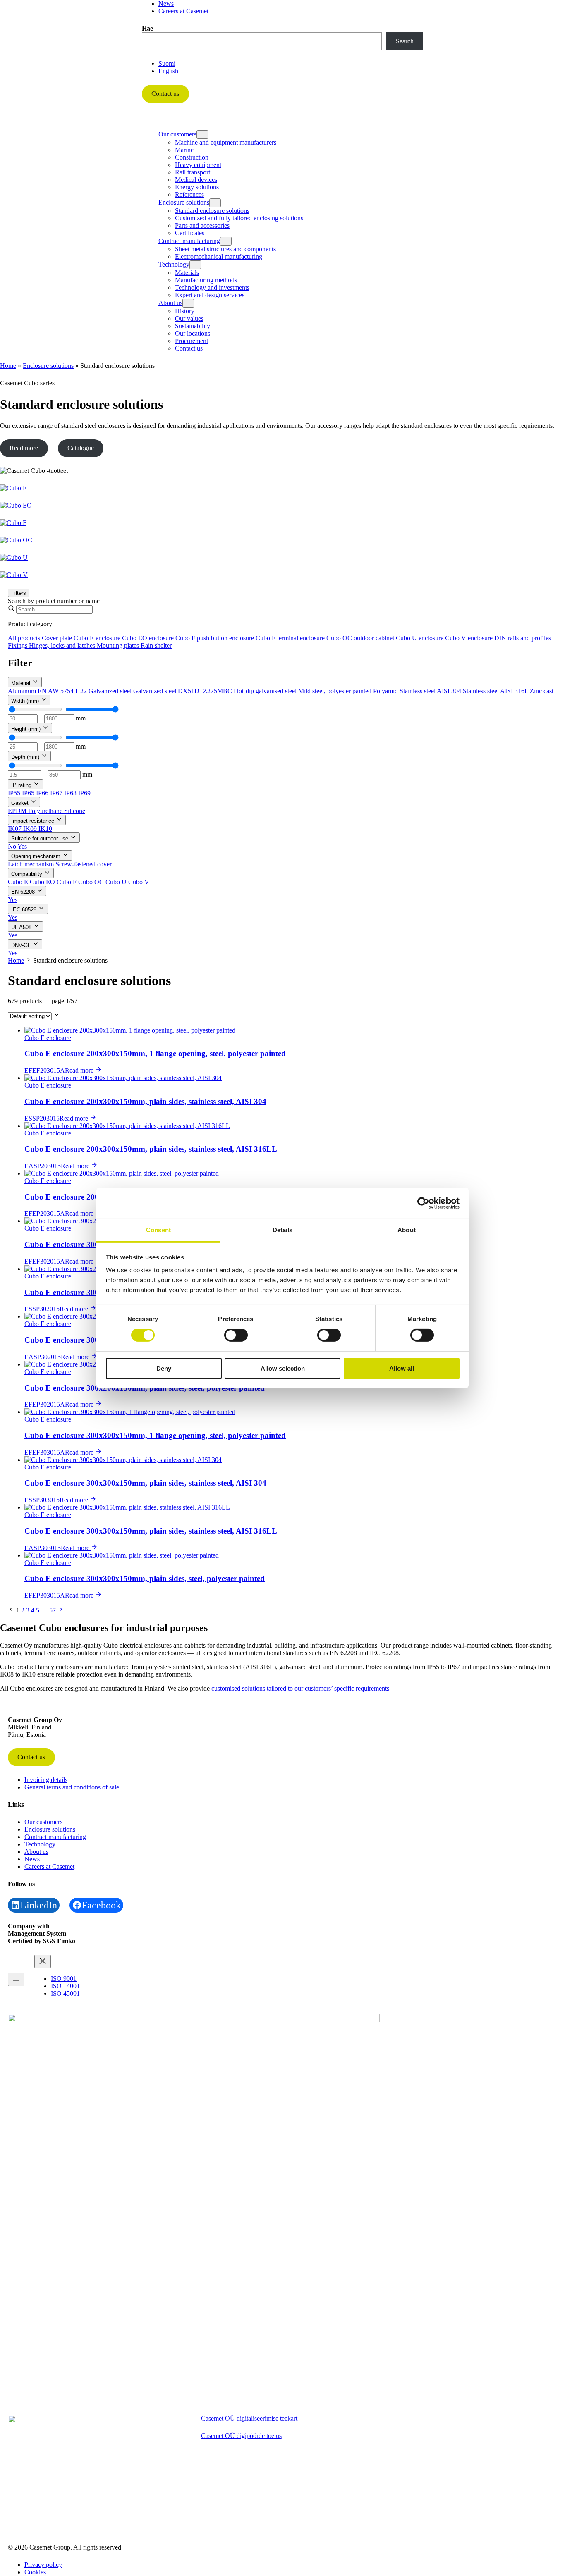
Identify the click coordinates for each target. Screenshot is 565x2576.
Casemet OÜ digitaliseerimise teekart (249, 2418)
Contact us (165, 94)
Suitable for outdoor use (41, 838)
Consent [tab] (158, 1230)
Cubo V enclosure (470, 638)
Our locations (193, 333)
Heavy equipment (198, 165)
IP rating (22, 785)
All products (25, 638)
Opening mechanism (37, 856)
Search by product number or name (54, 601)
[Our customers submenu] (202, 135)
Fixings (18, 645)
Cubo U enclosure (420, 638)
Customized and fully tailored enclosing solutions (239, 218)
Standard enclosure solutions (212, 211)
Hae (147, 28)
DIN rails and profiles (523, 638)
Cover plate (58, 638)
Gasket (21, 803)
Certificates (190, 233)
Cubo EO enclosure (149, 638)
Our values (189, 318)
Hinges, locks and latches (63, 645)
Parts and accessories (202, 225)
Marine (184, 150)
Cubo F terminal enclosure (291, 638)
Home (8, 366)
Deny (164, 1368)
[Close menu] (43, 1962)
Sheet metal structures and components (225, 249)
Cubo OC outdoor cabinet (361, 638)
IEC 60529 (25, 910)
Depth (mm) (26, 757)
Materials (187, 273)
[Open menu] (16, 1979)
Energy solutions (197, 187)
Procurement (192, 341)
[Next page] (61, 1610)
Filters (19, 593)
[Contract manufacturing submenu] (226, 241)
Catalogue (81, 448)
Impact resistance (34, 821)
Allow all (402, 1368)
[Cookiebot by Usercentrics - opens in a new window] (423, 1203)
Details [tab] (283, 1230)
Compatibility (28, 874)
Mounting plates (119, 645)
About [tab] (407, 1230)
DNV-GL (22, 945)
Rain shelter (156, 645)
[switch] (236, 1335)
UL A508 (22, 927)
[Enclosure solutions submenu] (215, 203)
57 (53, 1610)
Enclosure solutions (48, 366)
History (185, 311)
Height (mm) (27, 729)
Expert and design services (210, 295)
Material (22, 683)
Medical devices (196, 180)
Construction (192, 157)
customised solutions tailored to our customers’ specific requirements (300, 1688)
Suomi (167, 63)
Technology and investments (212, 287)
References (189, 194)
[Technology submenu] (195, 265)
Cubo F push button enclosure (215, 638)
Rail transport (193, 172)
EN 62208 (24, 892)
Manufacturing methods (206, 280)
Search (405, 41)
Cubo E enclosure (98, 638)
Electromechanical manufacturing (219, 256)
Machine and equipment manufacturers (226, 142)
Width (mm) (26, 701)
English (168, 71)
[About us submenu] (188, 303)
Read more (24, 448)
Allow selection (283, 1368)
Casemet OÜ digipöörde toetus (241, 2436)
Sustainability (193, 326)
